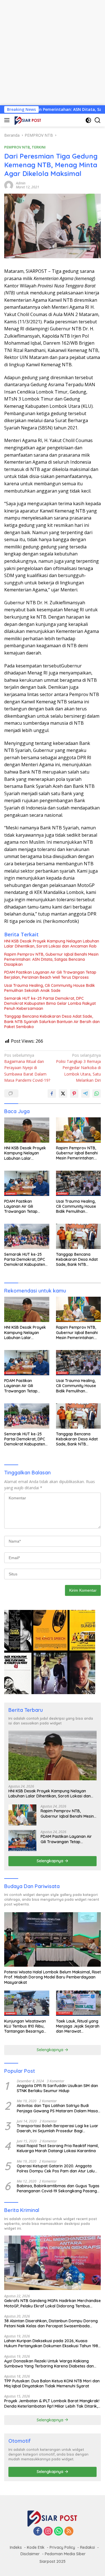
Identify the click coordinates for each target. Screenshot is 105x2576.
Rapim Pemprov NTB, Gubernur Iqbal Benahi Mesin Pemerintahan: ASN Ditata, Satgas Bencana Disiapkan (51, 959)
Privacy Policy (62, 2547)
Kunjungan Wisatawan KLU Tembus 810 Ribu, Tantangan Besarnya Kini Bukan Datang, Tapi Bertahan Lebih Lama (26, 2026)
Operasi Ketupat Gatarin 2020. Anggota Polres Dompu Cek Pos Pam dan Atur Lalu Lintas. (56, 2168)
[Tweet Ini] (63, 1093)
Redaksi (88, 2547)
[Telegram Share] (85, 1093)
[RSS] (69, 2532)
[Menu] (8, 120)
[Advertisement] (53, 53)
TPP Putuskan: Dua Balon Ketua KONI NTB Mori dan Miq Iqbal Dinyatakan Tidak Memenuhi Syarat (52, 2383)
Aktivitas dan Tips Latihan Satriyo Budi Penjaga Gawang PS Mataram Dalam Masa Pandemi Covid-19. (57, 2108)
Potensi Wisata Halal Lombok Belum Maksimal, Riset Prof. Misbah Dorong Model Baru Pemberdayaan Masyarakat (53, 1977)
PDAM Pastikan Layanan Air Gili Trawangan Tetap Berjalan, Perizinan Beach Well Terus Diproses (50, 975)
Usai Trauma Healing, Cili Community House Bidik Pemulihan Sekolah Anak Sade (50, 988)
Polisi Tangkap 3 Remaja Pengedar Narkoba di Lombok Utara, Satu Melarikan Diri (78, 1068)
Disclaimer (30, 2554)
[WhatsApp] (59, 2532)
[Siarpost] (27, 120)
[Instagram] (48, 2532)
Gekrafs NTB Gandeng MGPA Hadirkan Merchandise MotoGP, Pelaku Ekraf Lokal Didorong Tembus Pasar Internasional (53, 2303)
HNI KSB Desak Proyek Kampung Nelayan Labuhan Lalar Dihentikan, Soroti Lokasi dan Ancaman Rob (52, 944)
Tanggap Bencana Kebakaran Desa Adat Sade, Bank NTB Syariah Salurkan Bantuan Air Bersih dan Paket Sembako (52, 1021)
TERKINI (39, 147)
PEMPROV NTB (17, 147)
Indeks (16, 2547)
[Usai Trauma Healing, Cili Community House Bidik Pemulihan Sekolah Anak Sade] (79, 1183)
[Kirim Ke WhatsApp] (97, 1093)
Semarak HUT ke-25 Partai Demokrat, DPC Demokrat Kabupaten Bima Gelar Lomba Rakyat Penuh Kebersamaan (50, 1003)
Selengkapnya (51, 1861)
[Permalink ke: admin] (9, 185)
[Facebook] (38, 2532)
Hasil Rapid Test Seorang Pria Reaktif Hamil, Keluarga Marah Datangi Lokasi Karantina (58, 2148)
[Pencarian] (98, 120)
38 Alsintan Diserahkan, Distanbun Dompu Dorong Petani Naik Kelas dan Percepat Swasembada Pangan (51, 2323)
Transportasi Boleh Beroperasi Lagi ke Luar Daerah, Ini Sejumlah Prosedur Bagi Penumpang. (58, 2128)
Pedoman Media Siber (65, 2554)
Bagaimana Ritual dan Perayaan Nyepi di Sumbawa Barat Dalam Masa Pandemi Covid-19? (27, 1068)
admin (21, 183)
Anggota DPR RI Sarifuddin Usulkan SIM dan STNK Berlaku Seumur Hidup (57, 2088)
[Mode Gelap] (88, 120)
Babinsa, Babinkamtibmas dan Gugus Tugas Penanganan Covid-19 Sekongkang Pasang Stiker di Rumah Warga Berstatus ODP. (58, 2188)
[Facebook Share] (52, 1093)
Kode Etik (36, 2547)
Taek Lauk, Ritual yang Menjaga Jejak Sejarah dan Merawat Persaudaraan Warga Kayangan (78, 2026)
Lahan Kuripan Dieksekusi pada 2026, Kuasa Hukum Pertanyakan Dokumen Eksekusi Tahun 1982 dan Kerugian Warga (52, 2343)
